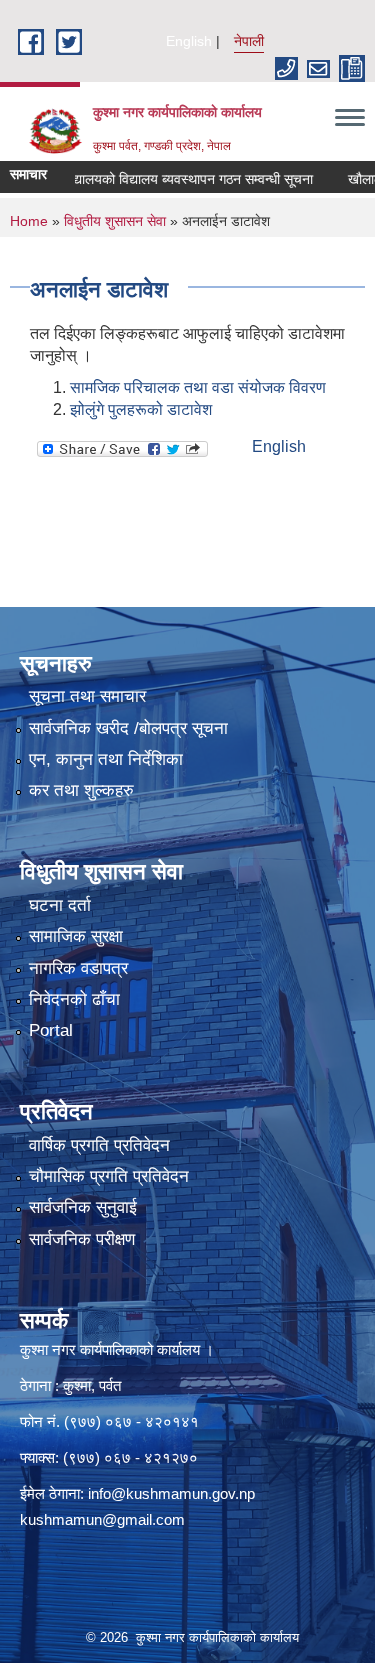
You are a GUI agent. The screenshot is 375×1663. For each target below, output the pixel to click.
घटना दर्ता (60, 905)
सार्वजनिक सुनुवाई (83, 1207)
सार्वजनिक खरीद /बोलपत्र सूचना (128, 728)
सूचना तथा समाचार (87, 696)
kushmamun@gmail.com (102, 1519)
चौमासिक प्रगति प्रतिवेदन (109, 1176)
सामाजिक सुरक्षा (76, 936)
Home (29, 221)
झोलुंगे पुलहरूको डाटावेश (141, 409)
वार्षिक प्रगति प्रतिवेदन (99, 1145)
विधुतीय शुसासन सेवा (115, 221)
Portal (51, 1030)
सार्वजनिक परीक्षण (82, 1239)
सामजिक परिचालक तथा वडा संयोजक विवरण (198, 387)
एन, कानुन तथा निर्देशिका (106, 759)
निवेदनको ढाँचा (74, 999)
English (189, 41)
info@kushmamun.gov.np (171, 1493)
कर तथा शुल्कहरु (81, 790)
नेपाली (249, 41)
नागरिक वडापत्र (78, 968)
